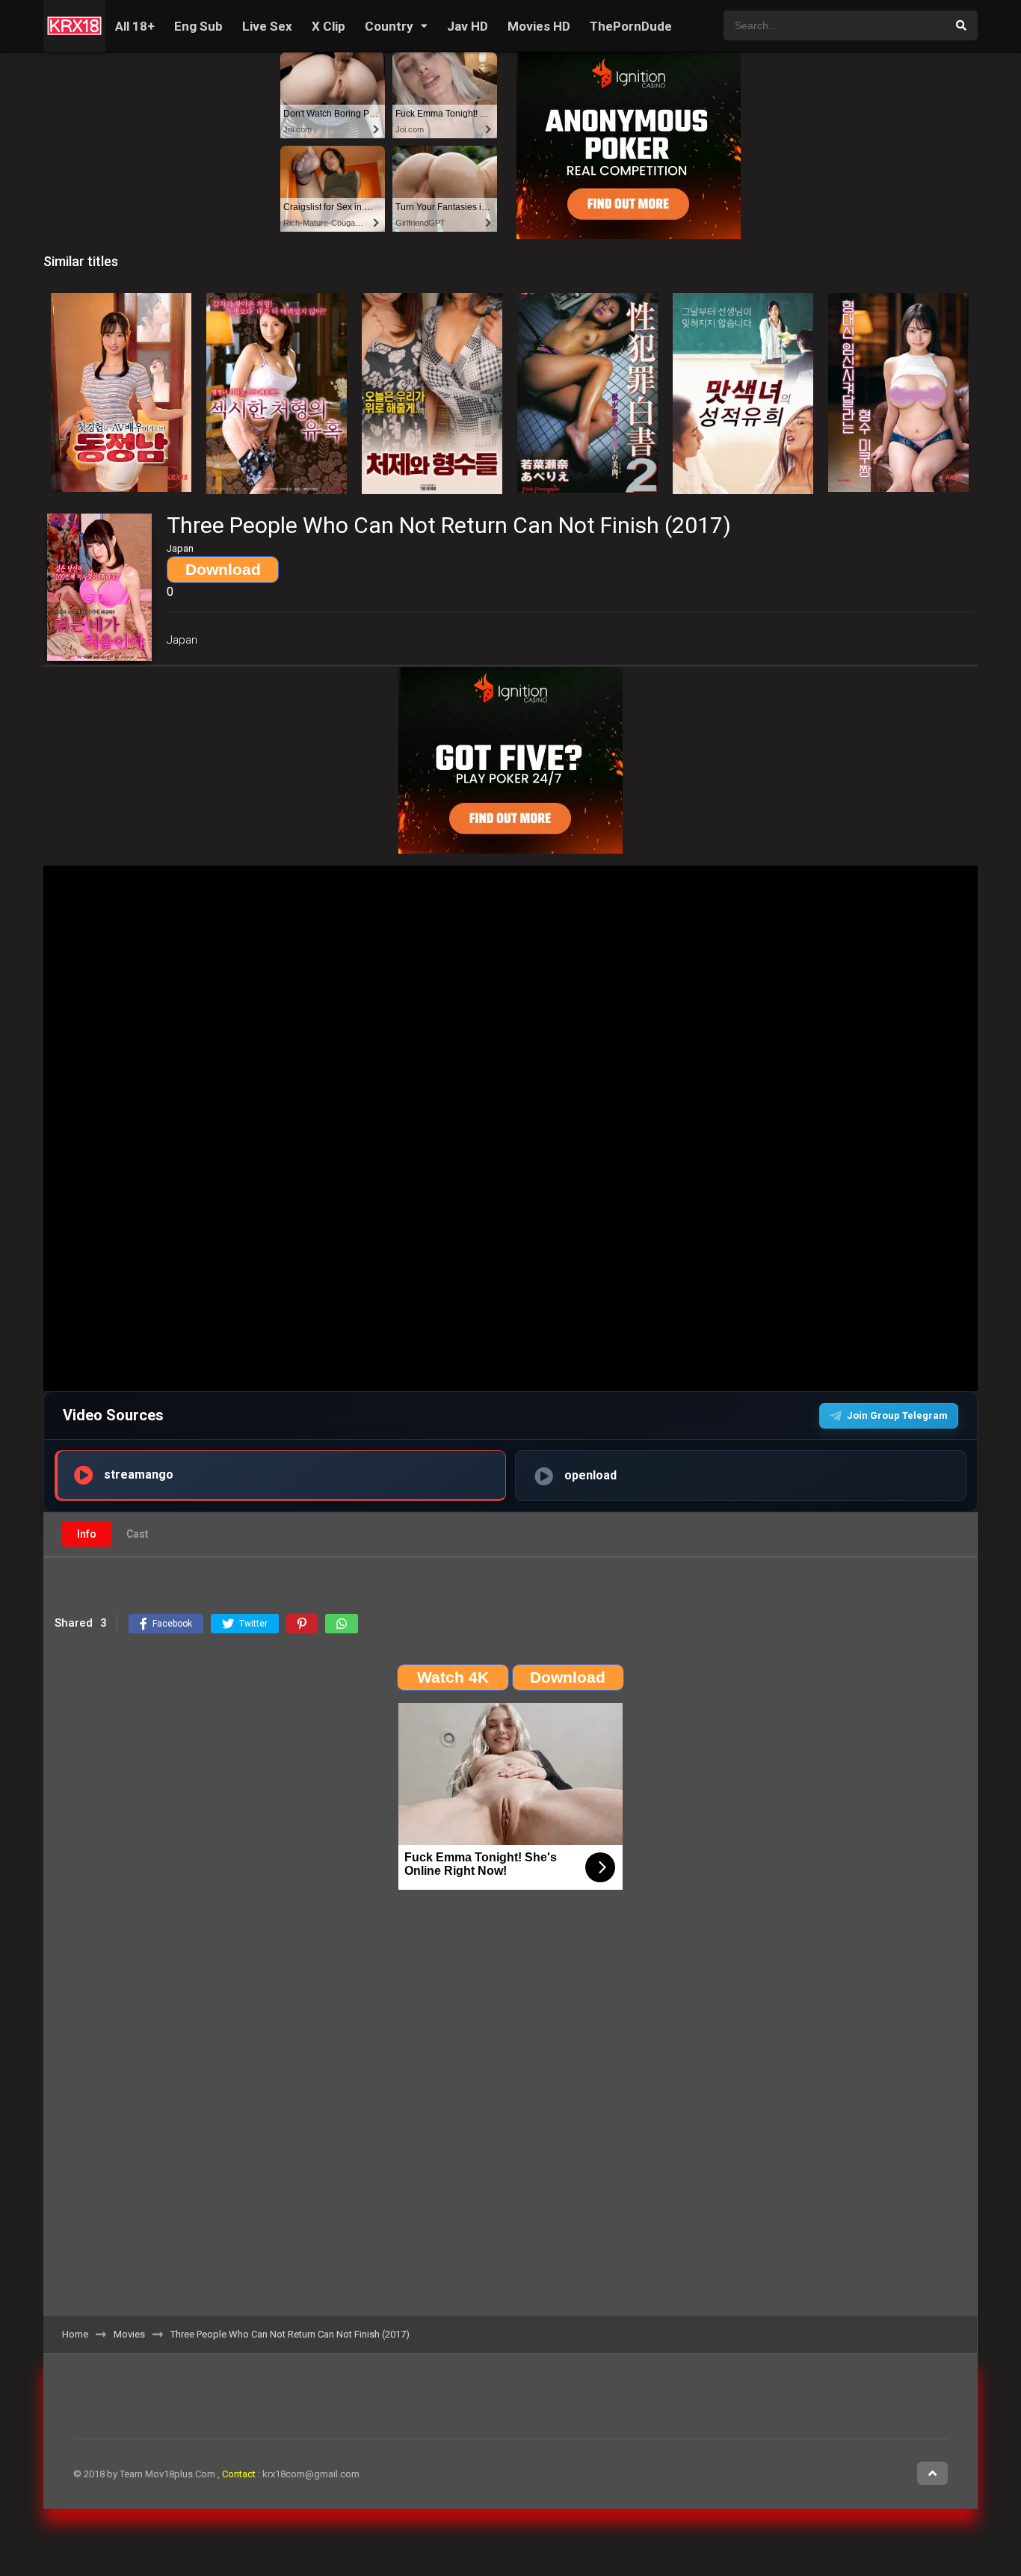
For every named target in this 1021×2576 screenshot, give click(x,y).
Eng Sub (198, 26)
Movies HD (539, 26)
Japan (182, 640)
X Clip (328, 26)
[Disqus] (510, 2107)
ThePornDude (631, 26)
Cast (137, 1534)
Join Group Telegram (897, 1415)
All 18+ (135, 26)
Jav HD (468, 26)
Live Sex (267, 26)
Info (87, 1534)
